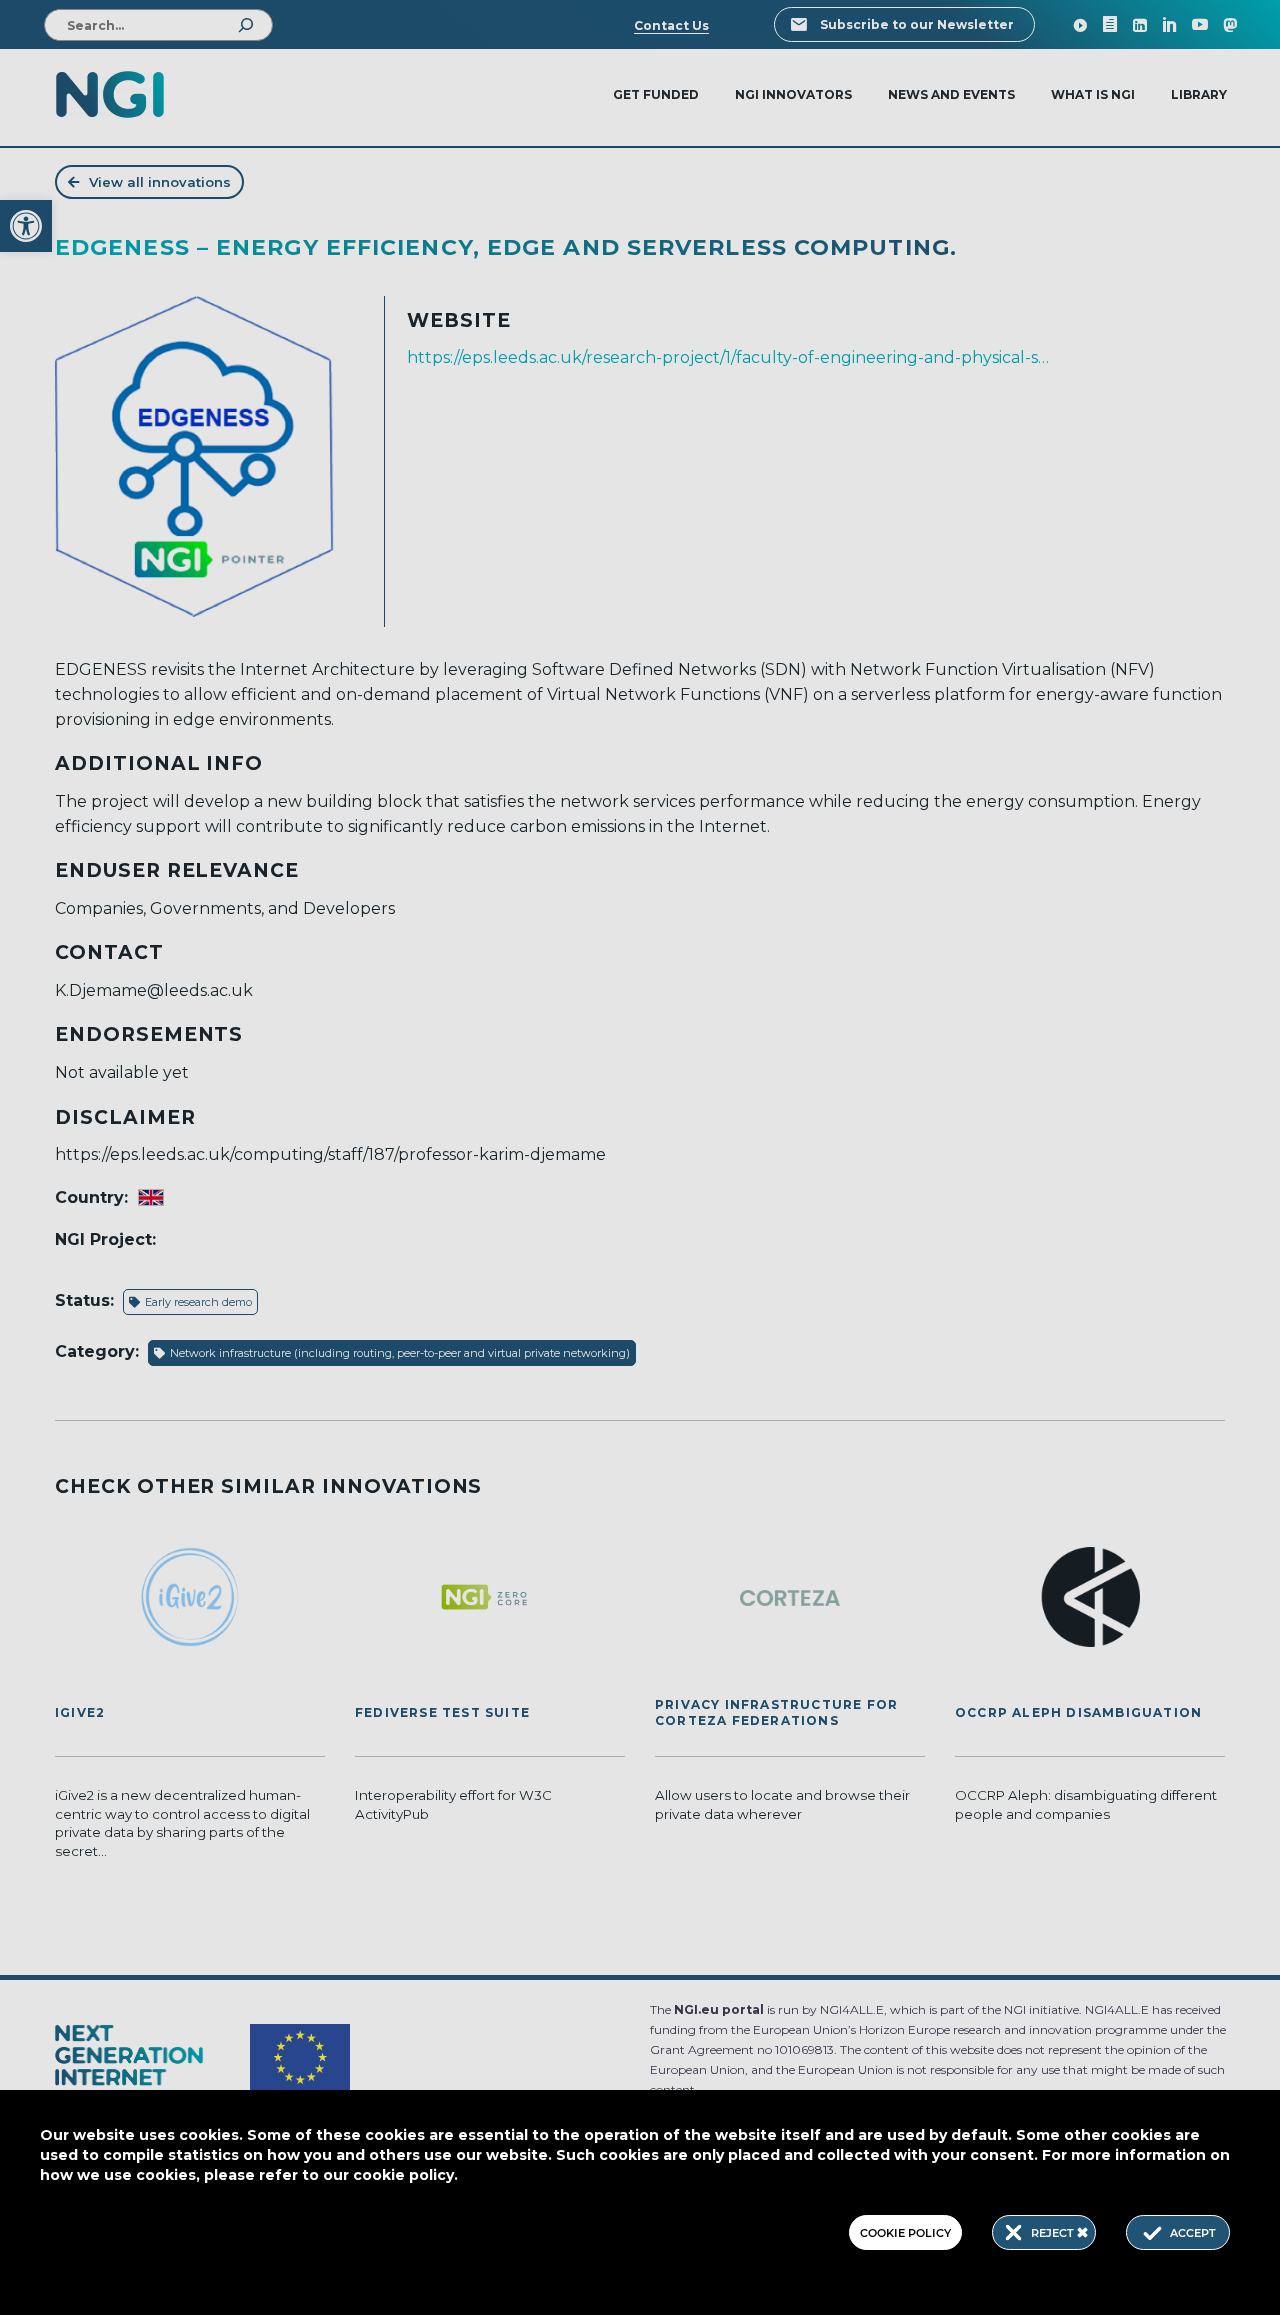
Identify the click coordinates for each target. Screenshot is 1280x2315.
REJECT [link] (1054, 2233)
